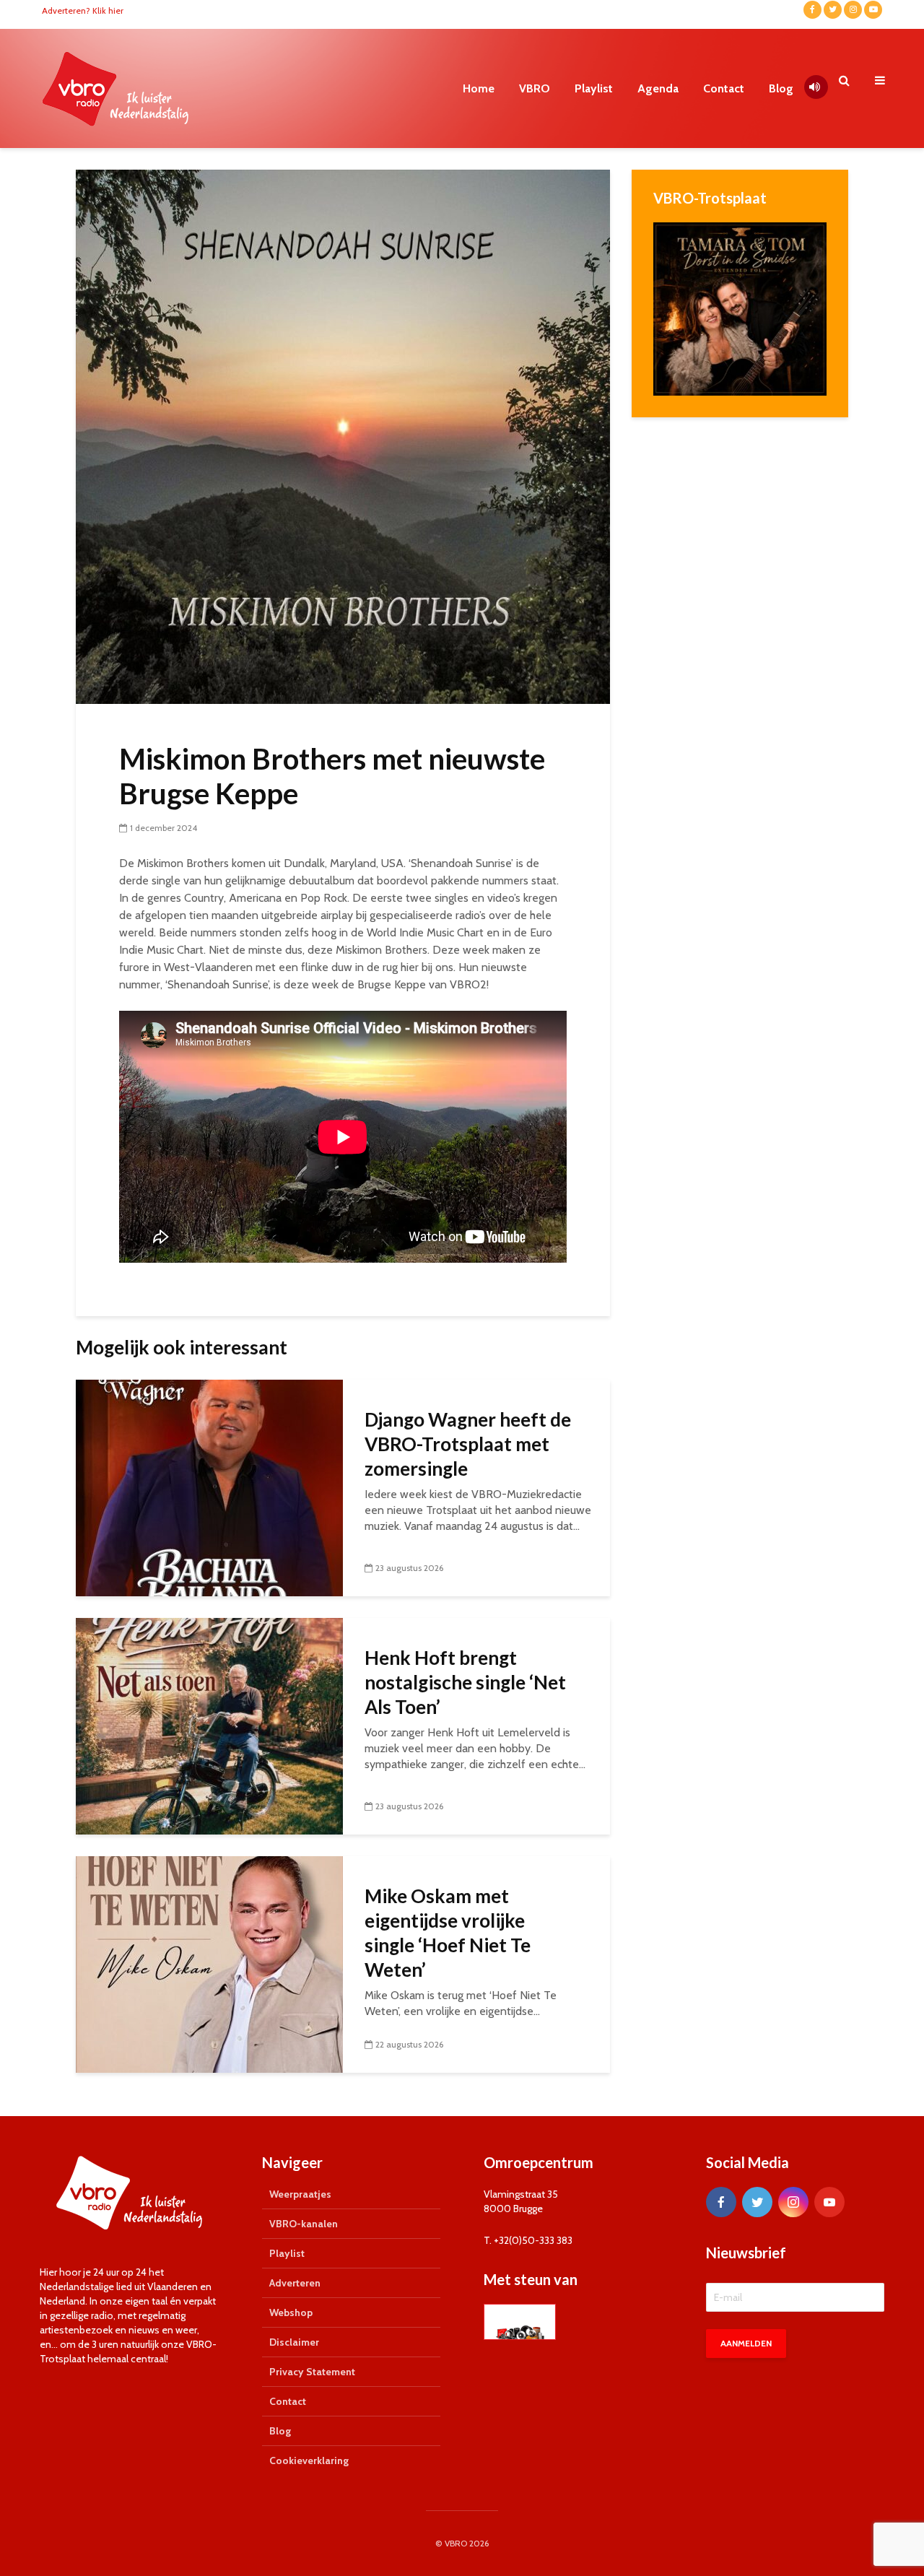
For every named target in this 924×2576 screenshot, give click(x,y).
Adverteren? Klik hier (83, 10)
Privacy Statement (312, 2372)
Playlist (594, 88)
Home (479, 88)
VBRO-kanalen (304, 2224)
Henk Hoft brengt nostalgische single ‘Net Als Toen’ (465, 1682)
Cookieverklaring (309, 2460)
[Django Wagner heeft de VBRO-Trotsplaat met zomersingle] (209, 1487)
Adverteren (295, 2283)
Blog (781, 88)
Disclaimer (294, 2342)
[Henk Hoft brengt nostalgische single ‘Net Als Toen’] (209, 1725)
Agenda (658, 88)
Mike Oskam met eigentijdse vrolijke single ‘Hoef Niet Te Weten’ (448, 1933)
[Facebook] (721, 2202)
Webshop (291, 2312)
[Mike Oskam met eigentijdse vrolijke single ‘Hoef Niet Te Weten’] (209, 1963)
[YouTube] (829, 2202)
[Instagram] (793, 2202)
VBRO (535, 88)
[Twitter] (757, 2202)
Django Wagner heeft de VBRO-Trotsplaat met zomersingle (468, 1444)
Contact (724, 88)
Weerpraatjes (300, 2194)
